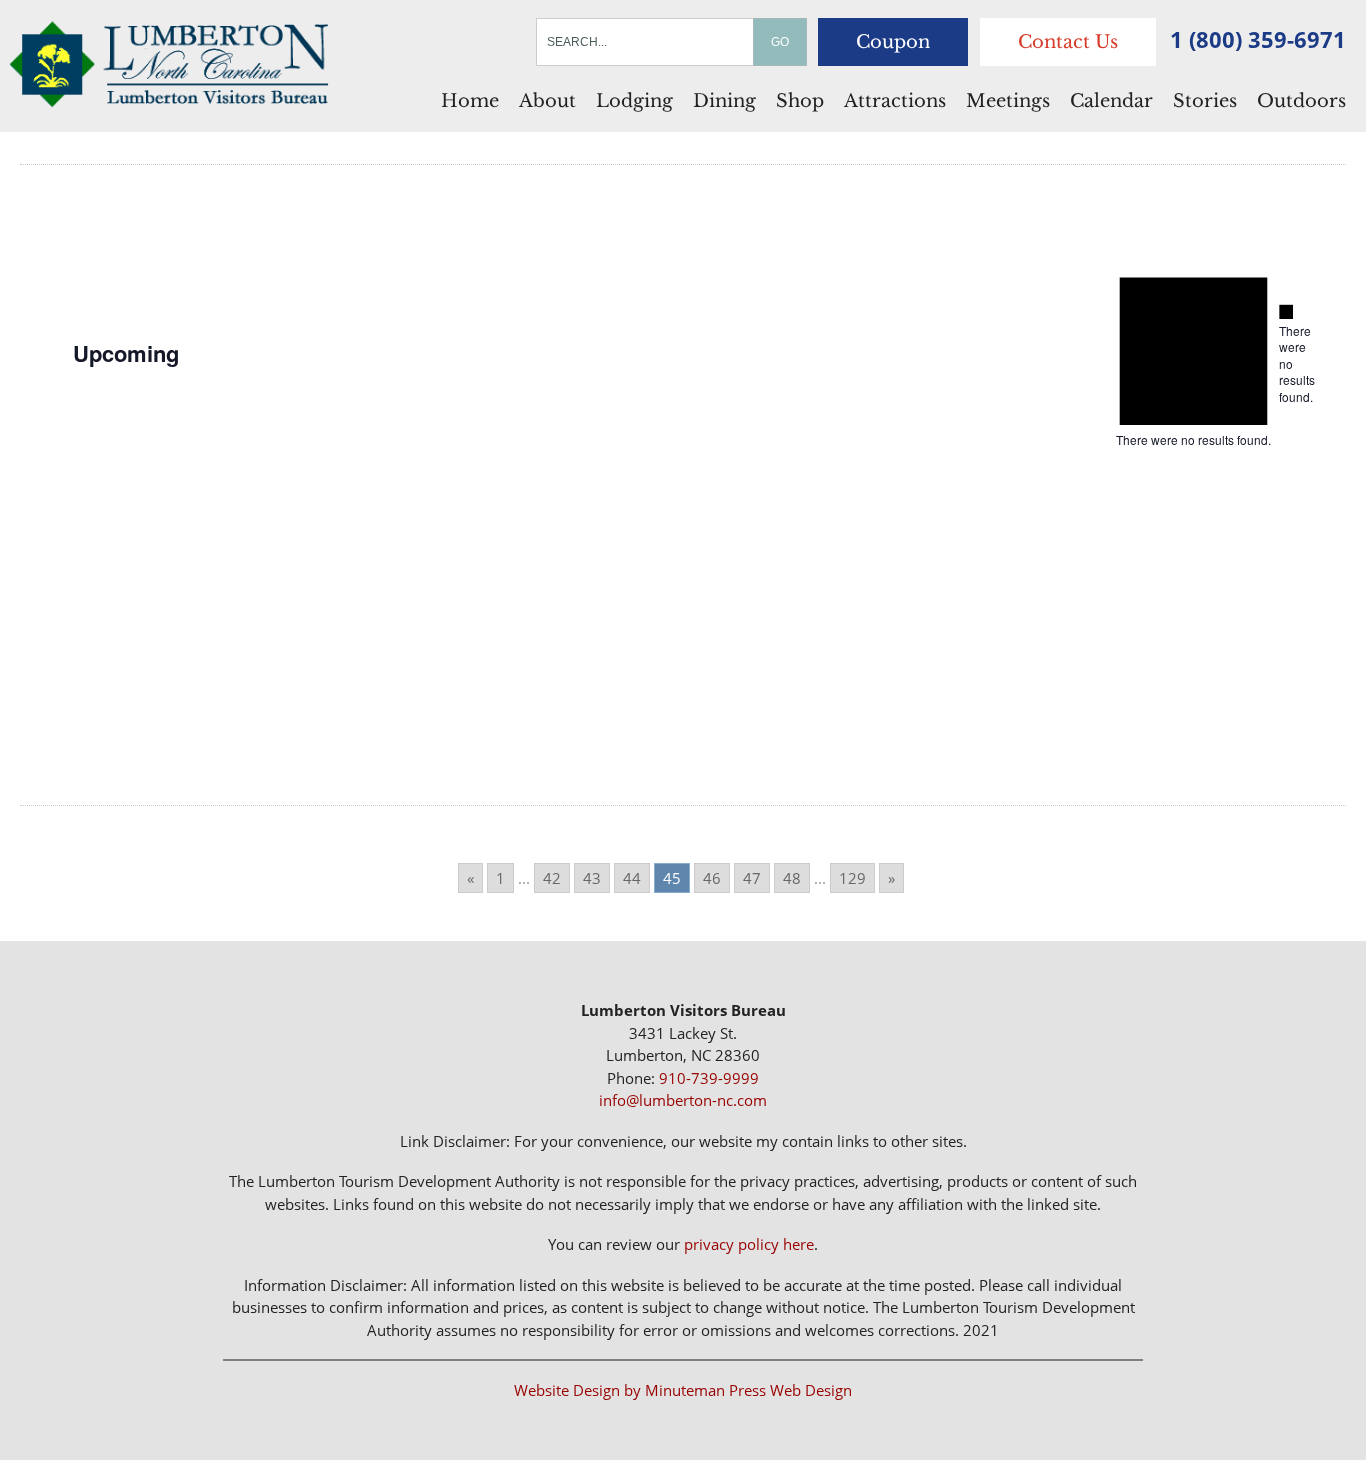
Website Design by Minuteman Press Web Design (683, 1390)
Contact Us (1068, 42)
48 (792, 878)
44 (632, 878)
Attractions (895, 101)
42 (552, 878)
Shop (800, 101)
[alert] (1286, 354)
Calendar (1111, 101)
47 (752, 878)
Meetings (1008, 101)
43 (592, 878)
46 (712, 878)
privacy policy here (749, 1244)
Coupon (893, 42)
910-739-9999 (709, 1078)
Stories (1205, 101)
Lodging (634, 101)
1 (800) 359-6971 (1258, 39)
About (547, 101)
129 (852, 878)
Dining (724, 101)
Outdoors (1301, 101)
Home (470, 101)
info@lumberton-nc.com (683, 1100)
